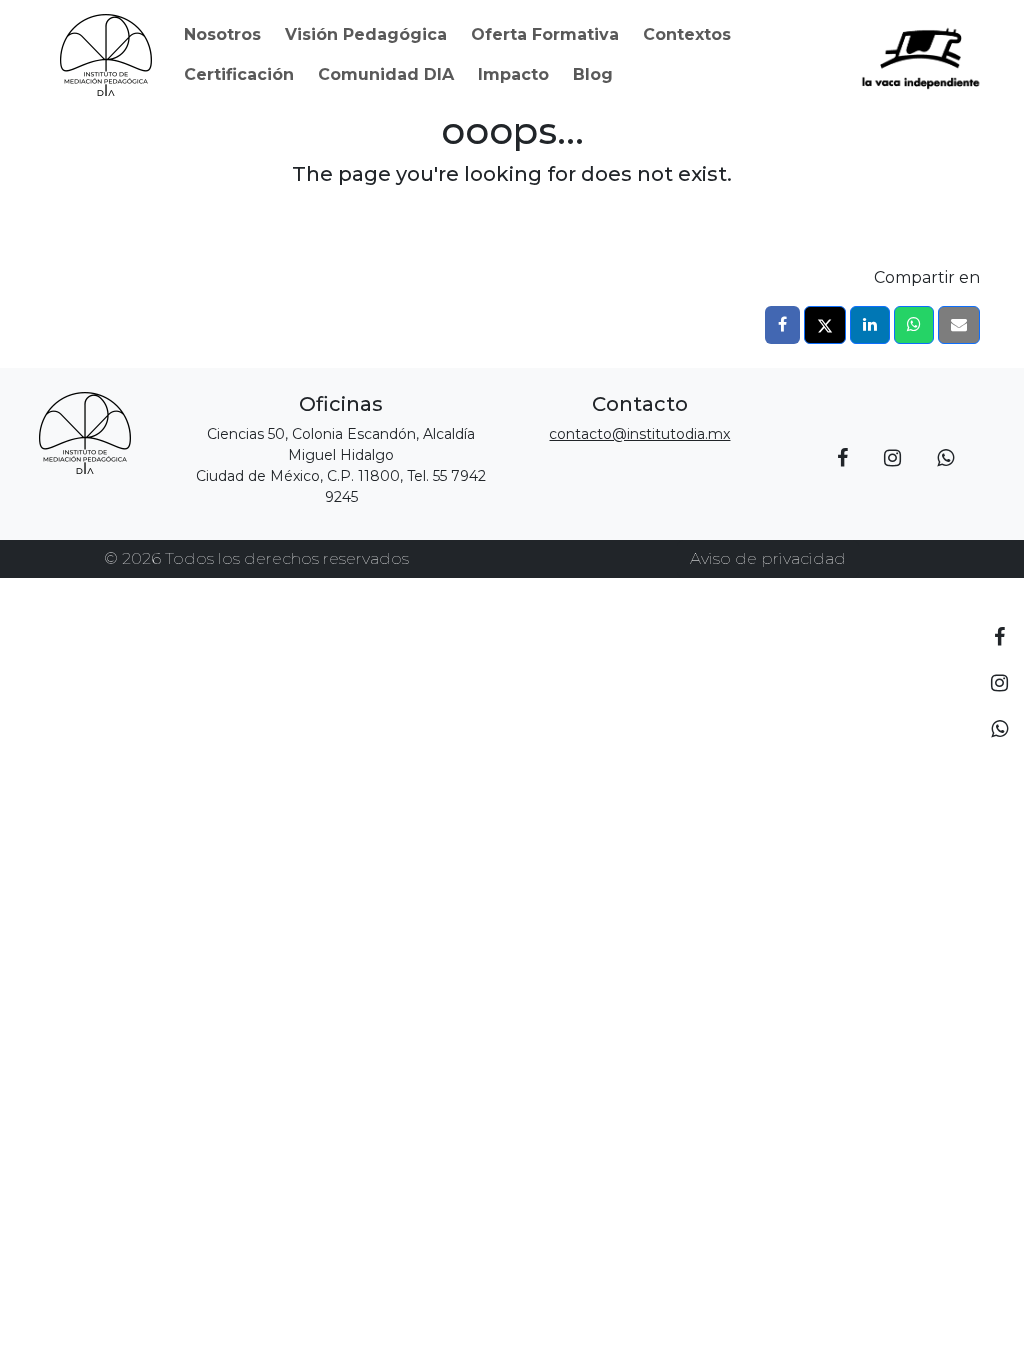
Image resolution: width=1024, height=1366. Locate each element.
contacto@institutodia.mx (639, 434)
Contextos (687, 34)
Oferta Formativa (545, 34)
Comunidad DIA (386, 74)
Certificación (239, 74)
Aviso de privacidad (768, 558)
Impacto (513, 74)
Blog (593, 74)
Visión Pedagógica (366, 34)
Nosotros (222, 34)
